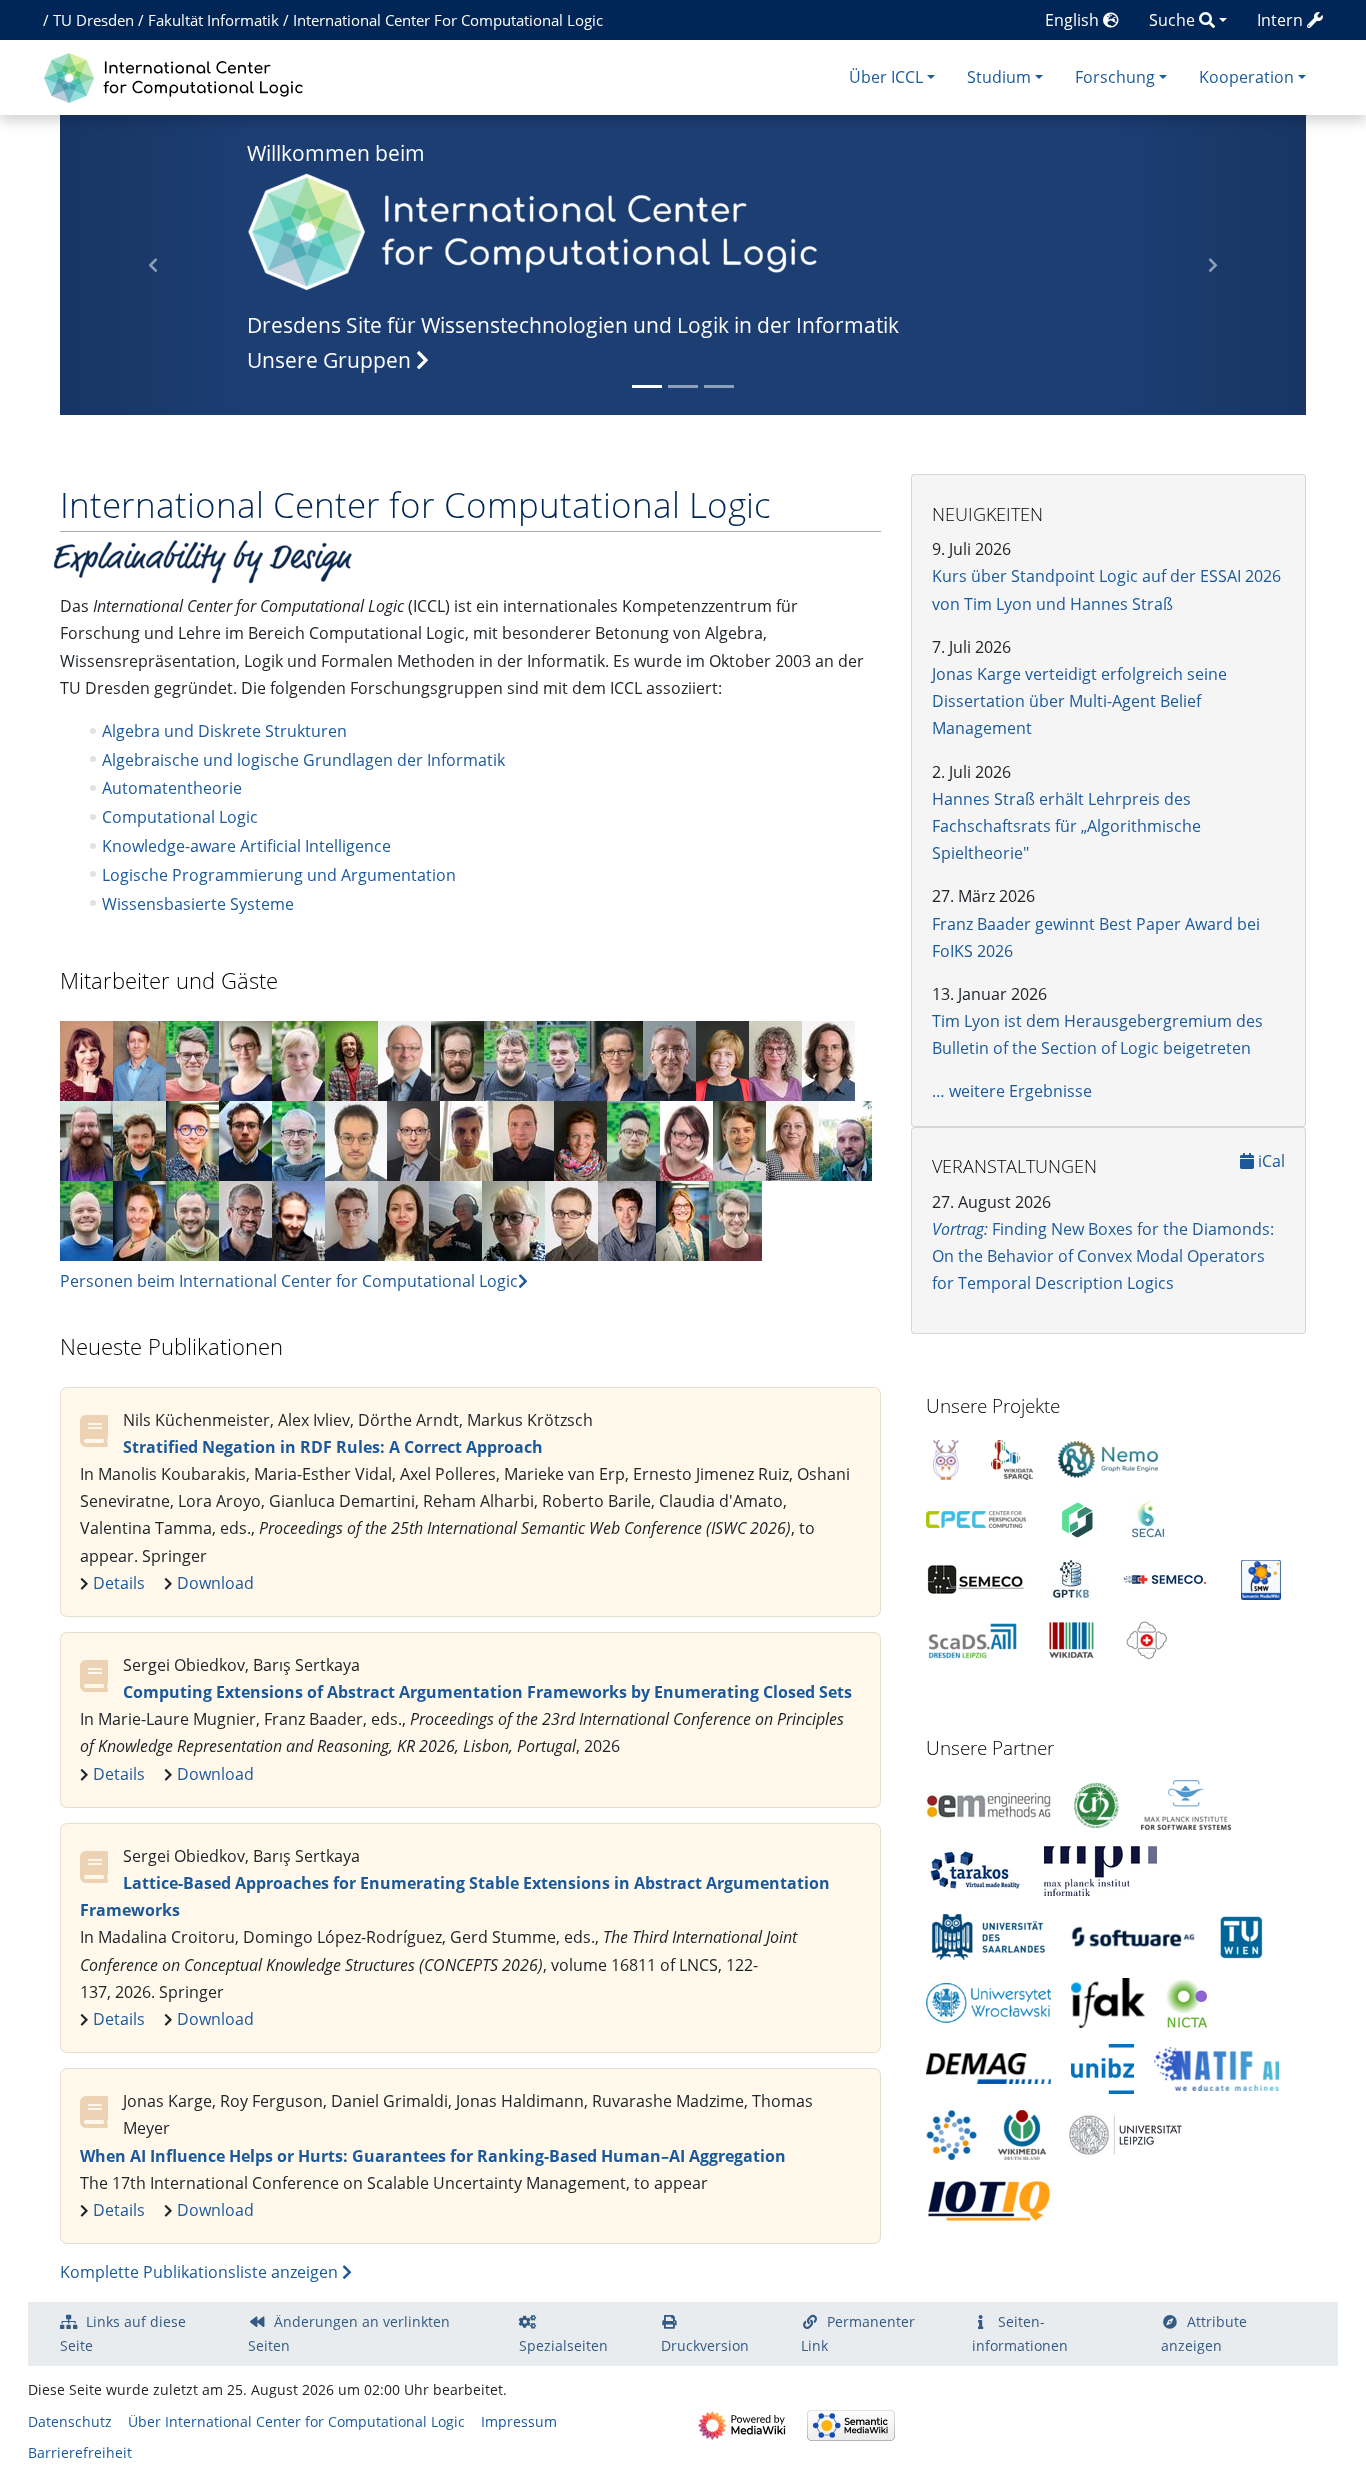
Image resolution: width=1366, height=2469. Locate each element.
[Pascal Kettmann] (245, 1139)
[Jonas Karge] (139, 1139)
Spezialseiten (563, 2345)
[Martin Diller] (828, 1059)
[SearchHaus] (952, 2133)
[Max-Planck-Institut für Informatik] (1100, 1869)
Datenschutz (70, 2421)
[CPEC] (976, 1518)
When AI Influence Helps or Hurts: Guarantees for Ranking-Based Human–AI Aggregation (433, 2156)
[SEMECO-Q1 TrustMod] (1166, 1578)
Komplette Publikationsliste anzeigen (201, 2272)
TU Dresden (93, 20)
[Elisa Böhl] (616, 1059)
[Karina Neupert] (686, 1139)
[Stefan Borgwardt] (571, 1219)
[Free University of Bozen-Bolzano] (1102, 2067)
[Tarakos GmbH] (975, 1869)
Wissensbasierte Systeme (198, 904)
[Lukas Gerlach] (455, 1219)
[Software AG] (1133, 1935)
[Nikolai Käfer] (735, 1219)
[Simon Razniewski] (627, 1219)
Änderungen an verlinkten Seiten (349, 2333)
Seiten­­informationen (1020, 2333)
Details (119, 1583)
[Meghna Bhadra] (403, 1219)
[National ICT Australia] (1186, 2001)
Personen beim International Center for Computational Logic (289, 1281)
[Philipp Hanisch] (192, 1139)
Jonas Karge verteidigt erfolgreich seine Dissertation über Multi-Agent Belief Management (1079, 701)
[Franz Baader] (669, 1059)
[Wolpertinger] (946, 1458)
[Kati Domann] (139, 1219)
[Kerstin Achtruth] (513, 1219)
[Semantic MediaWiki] (1261, 1578)
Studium (999, 77)
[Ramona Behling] (792, 1139)
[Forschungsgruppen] (533, 229)
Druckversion (705, 2345)
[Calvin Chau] (633, 1139)
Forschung (1115, 77)
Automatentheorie (172, 788)
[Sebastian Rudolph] (404, 1059)
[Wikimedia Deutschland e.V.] (1022, 2133)
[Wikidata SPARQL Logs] (1012, 1458)
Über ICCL (886, 77)
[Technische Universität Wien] (1241, 1935)
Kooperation (1246, 77)
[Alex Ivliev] (351, 1219)
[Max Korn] (510, 1059)
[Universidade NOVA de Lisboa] (1096, 1803)
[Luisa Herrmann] (298, 1059)
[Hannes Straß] (413, 1139)
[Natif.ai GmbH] (1216, 2067)
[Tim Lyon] (139, 1059)
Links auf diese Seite (123, 2333)
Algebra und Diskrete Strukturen (224, 731)
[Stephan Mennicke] (523, 1139)
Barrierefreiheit (80, 2452)
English (1074, 20)
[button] (1212, 265)
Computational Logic (180, 817)
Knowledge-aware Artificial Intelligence (246, 846)
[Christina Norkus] (682, 1219)
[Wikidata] (1071, 1638)
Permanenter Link (858, 2333)
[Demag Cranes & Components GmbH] (988, 2067)
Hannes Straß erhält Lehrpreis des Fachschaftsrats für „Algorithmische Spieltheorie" (1066, 826)
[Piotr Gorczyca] (739, 1139)
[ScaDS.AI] (972, 1638)
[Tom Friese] (86, 1139)
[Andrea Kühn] (86, 1059)
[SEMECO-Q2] (976, 1578)
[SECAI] (1148, 1518)
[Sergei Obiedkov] (466, 1139)
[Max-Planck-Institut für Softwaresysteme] (1186, 1803)
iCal (1269, 1161)
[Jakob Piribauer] (563, 1059)
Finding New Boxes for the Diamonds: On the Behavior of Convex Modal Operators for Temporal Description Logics (1103, 1256)
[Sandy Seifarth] (580, 1139)
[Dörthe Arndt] (245, 1059)
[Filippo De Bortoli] (351, 1059)
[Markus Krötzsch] (245, 1219)
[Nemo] (1108, 1458)
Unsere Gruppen (331, 360)
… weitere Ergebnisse (1012, 1091)
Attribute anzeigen (1204, 2333)
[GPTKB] (1071, 1578)
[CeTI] (1077, 1518)
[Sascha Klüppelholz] (298, 1139)
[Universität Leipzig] (1125, 2133)
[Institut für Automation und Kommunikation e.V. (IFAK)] (1108, 2001)
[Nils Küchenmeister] (356, 1139)
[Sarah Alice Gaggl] (775, 1059)
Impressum (519, 2421)
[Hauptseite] (178, 75)
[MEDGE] (1147, 1638)
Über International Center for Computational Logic (296, 2421)
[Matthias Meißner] (298, 1219)
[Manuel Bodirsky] (845, 1139)
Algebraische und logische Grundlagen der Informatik (303, 760)
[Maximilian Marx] (457, 1059)
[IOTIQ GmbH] (988, 2199)
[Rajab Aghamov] (192, 1219)
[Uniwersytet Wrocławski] (988, 2001)
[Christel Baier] (722, 1059)
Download (215, 1583)
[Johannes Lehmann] (192, 1059)
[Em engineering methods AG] (988, 1803)
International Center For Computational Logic (448, 20)
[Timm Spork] (86, 1219)
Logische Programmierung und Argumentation (279, 875)
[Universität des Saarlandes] (988, 1935)
